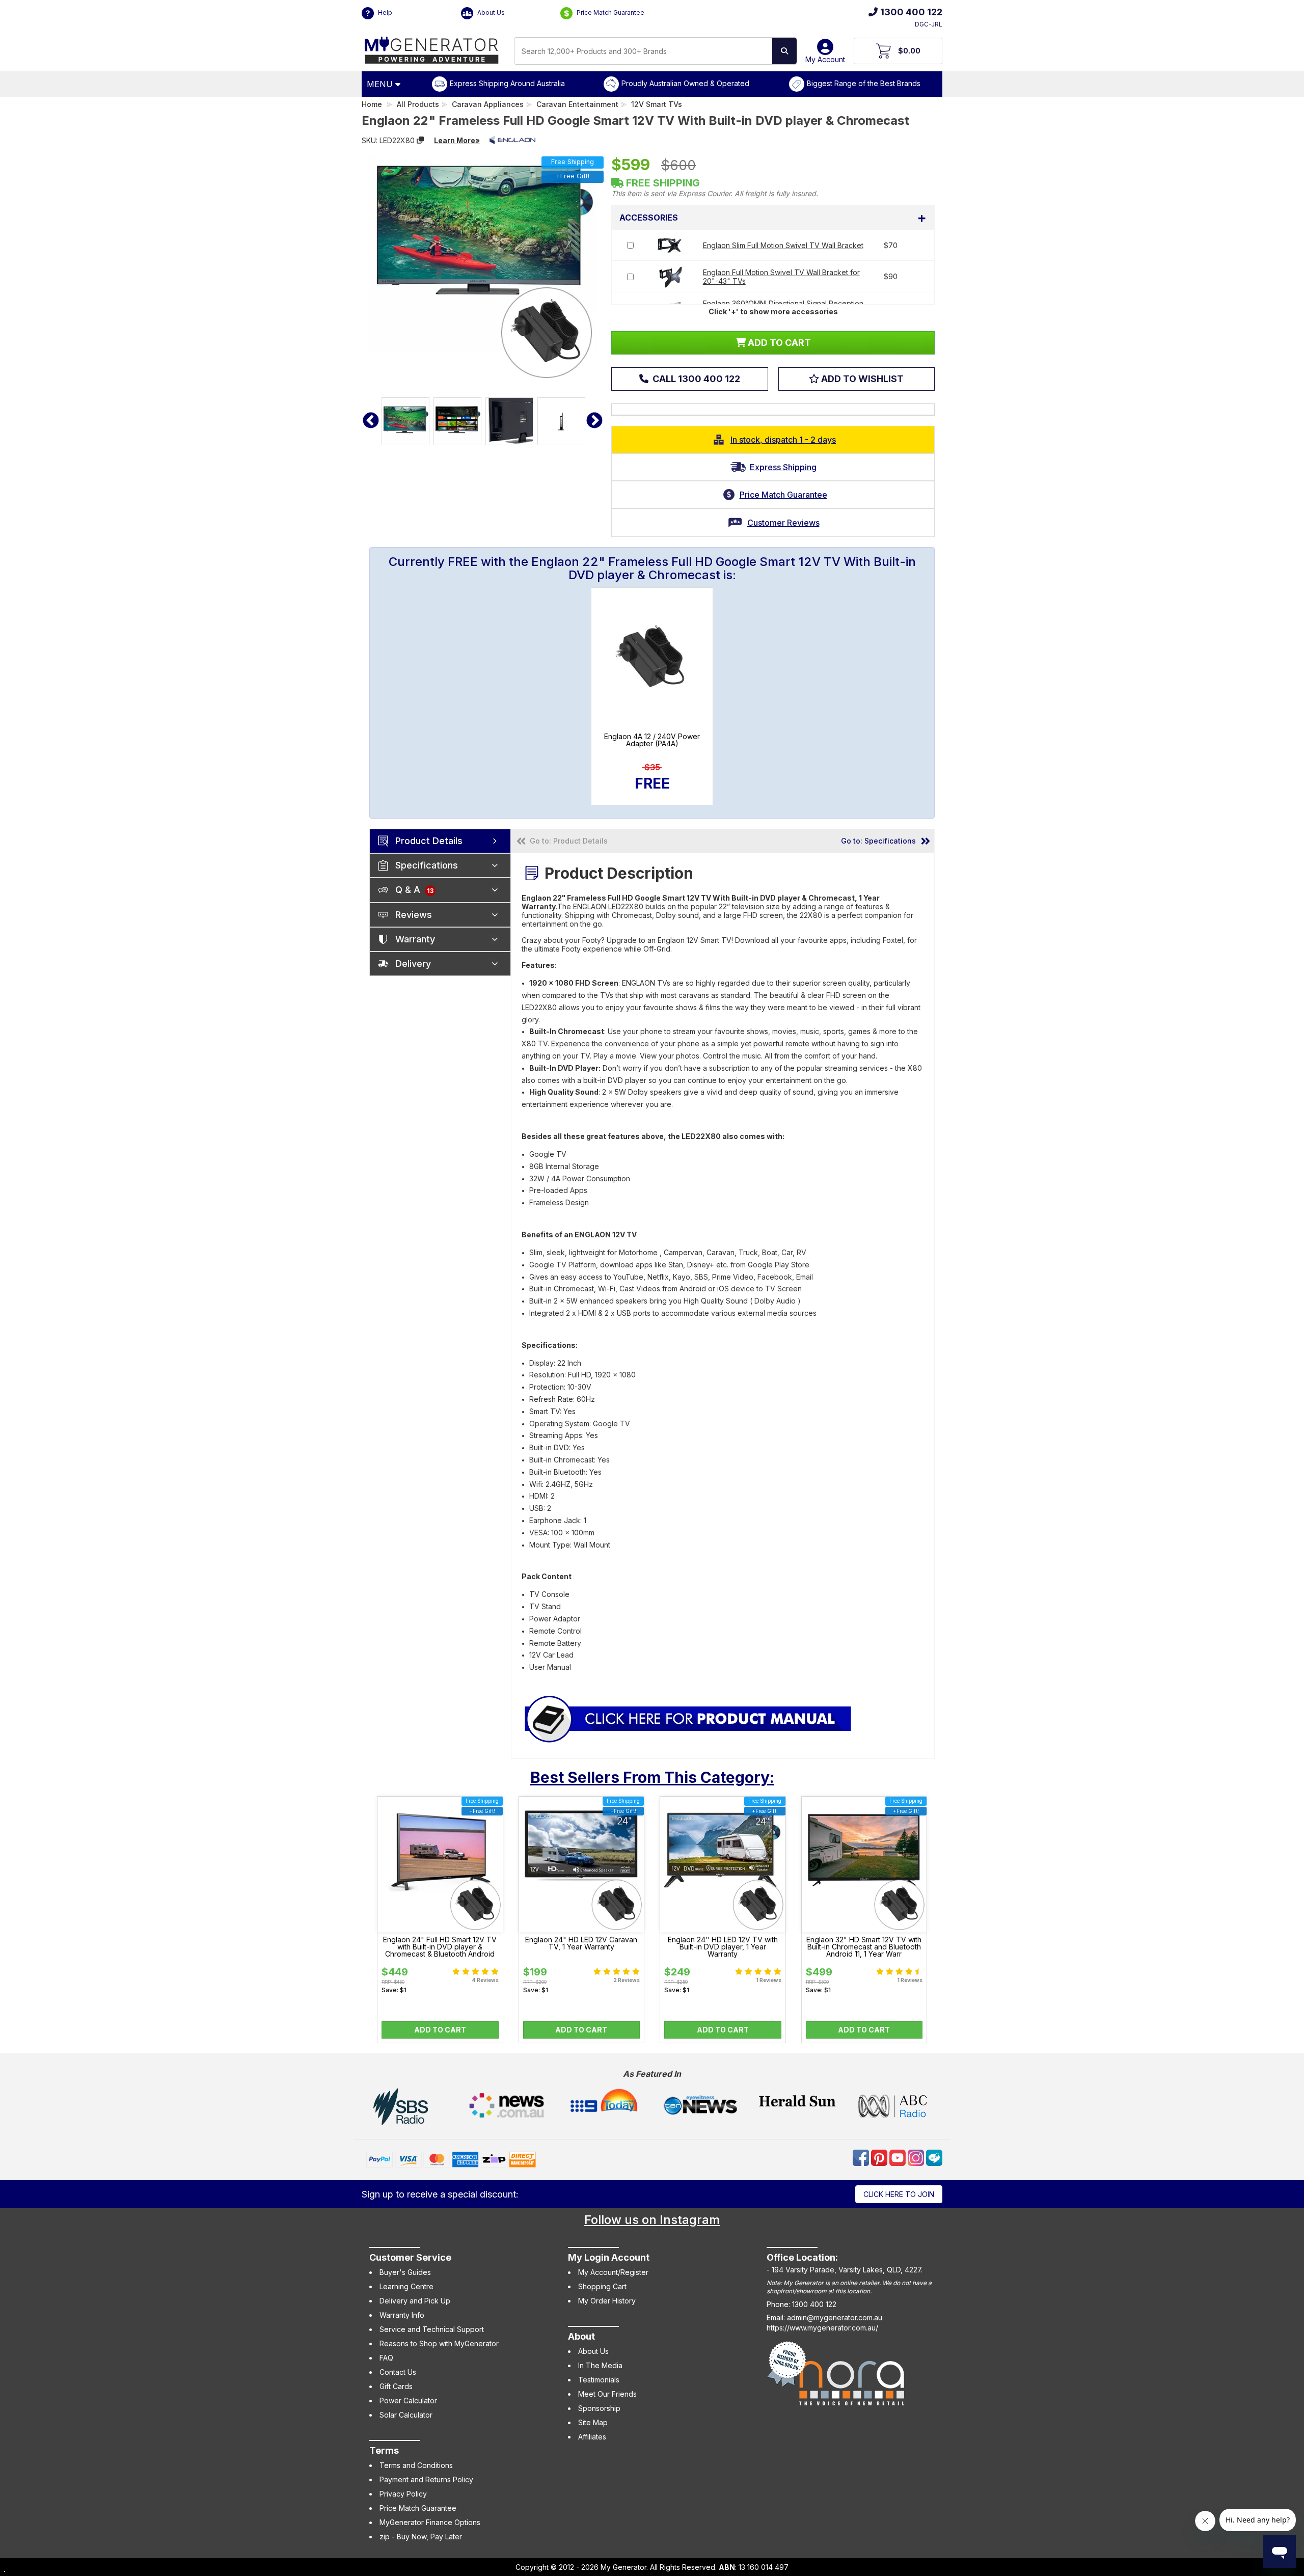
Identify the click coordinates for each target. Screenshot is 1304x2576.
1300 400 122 (911, 12)
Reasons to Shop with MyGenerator (439, 2343)
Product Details (429, 841)
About (581, 2336)
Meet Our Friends (607, 2394)
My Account (825, 59)
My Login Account (609, 2257)
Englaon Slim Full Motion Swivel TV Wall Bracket (783, 245)
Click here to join (899, 2194)
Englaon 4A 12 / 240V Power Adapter (652, 740)
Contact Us (398, 2372)
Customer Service (410, 2257)
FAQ (386, 2358)
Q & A (414, 890)
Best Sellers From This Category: (652, 1777)
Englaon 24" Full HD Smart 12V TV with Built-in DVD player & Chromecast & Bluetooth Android (440, 1947)
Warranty (415, 939)
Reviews (414, 915)
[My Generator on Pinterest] (880, 2157)
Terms (384, 2450)
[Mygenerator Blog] (934, 2157)
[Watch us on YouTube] (899, 2157)
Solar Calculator (406, 2415)
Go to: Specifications (878, 841)
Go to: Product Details (569, 841)
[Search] (784, 51)
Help (384, 12)
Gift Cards (396, 2386)
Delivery (413, 964)
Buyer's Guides (405, 2272)
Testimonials (599, 2380)
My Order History (607, 2301)
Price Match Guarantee (610, 12)
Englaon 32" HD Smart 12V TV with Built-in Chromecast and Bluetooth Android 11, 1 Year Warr (864, 1947)
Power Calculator (408, 2401)
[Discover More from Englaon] (512, 140)
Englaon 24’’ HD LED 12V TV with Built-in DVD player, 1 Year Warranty (723, 1947)
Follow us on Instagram (652, 2220)
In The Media (600, 2365)
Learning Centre (406, 2286)
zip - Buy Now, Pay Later (421, 2537)
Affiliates (592, 2437)
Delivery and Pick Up (415, 2301)
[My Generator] (432, 48)
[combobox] (643, 51)
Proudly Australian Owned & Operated (685, 83)
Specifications (427, 865)
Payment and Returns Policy (426, 2479)
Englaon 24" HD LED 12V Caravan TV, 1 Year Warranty (581, 1943)
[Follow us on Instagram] (917, 2157)
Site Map (593, 2422)
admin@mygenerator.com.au (835, 2317)
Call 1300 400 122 (695, 379)
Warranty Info (402, 2315)
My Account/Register (613, 2272)
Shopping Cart (602, 2286)
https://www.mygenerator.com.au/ (822, 2328)
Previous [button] (371, 421)
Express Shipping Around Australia (507, 83)
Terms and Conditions (416, 2465)
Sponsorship (599, 2408)
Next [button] (594, 421)
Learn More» (457, 140)
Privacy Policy (403, 2494)
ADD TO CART (778, 343)
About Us (490, 12)
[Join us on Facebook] (862, 2157)
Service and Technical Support (432, 2329)
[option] (405, 421)
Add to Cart (440, 2030)
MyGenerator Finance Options (430, 2522)
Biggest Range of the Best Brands (864, 83)
